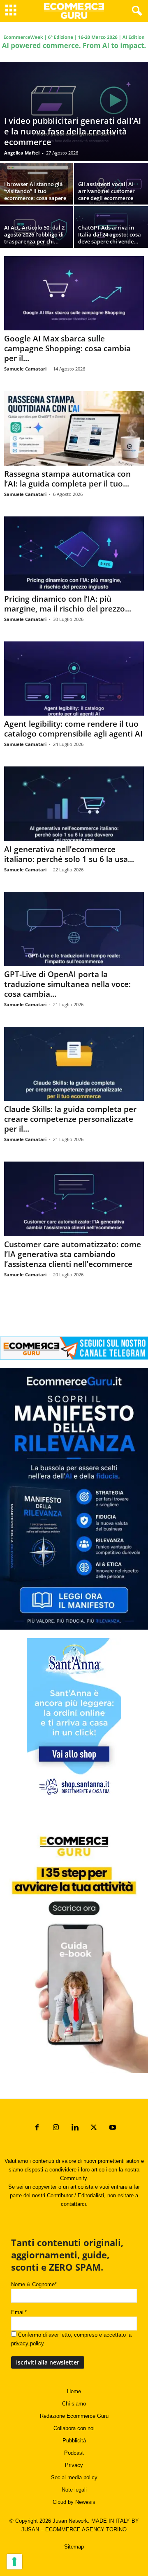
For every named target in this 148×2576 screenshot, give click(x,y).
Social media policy (74, 2477)
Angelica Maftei (22, 153)
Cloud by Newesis (74, 2502)
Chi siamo (74, 2404)
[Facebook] (37, 2128)
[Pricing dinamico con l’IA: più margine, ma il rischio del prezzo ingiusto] (74, 554)
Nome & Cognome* (34, 2284)
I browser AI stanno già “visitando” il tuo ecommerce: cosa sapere (35, 191)
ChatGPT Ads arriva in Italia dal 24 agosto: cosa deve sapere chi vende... (110, 234)
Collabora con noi (74, 2428)
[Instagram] (56, 2128)
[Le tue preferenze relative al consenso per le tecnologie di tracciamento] (14, 2562)
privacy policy (28, 2343)
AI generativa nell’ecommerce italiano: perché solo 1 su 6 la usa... (69, 854)
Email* (19, 2312)
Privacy (74, 2465)
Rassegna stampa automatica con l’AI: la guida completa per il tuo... (67, 479)
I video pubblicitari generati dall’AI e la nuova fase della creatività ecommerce (73, 131)
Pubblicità (74, 2441)
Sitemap (74, 2547)
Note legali (74, 2490)
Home (74, 2391)
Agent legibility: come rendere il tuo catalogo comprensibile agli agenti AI (73, 729)
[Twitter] (94, 2128)
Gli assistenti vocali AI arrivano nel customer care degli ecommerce (106, 191)
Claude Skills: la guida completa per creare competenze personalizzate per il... (70, 1119)
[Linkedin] (75, 2128)
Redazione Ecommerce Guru (74, 2416)
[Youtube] (112, 2128)
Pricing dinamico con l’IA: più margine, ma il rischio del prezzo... (68, 604)
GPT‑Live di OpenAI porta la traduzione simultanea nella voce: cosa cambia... (67, 984)
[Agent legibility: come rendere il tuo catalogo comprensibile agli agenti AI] (74, 679)
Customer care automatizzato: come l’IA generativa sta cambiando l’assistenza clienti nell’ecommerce (73, 1254)
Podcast (74, 2453)
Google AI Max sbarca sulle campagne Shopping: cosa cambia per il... (67, 348)
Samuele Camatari (25, 369)
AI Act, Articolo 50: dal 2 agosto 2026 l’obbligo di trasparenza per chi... (34, 234)
